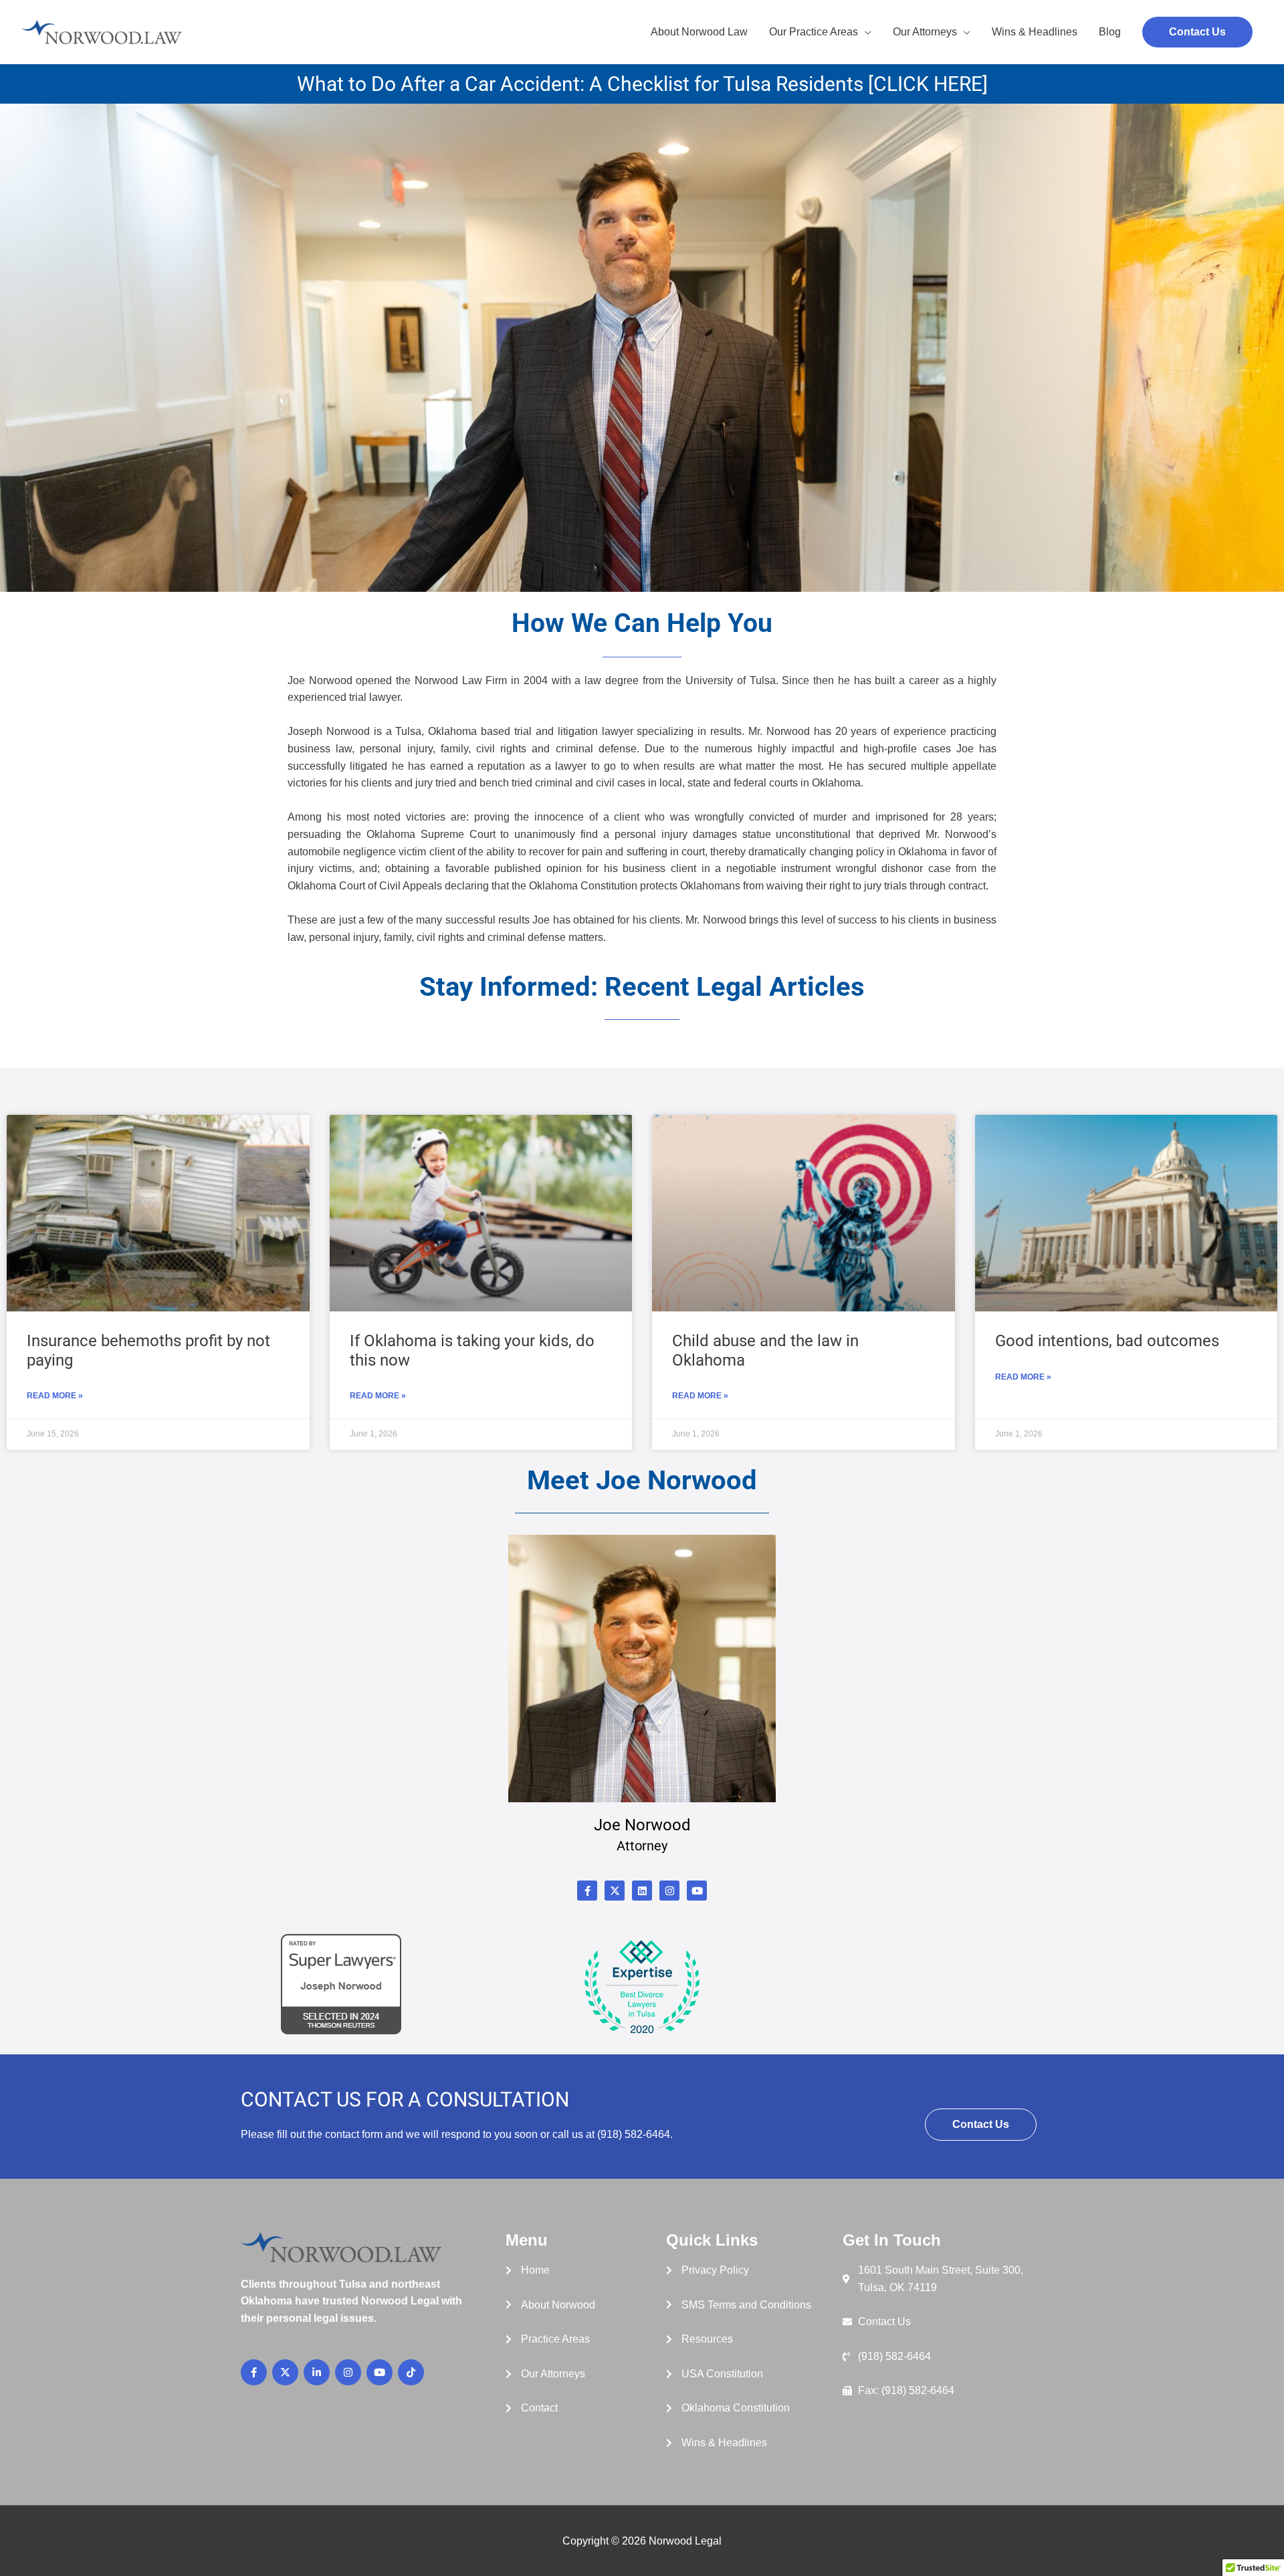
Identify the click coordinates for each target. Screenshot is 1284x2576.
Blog (1110, 32)
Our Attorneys (925, 32)
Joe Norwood (642, 1825)
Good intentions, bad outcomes (1107, 1341)
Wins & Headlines (1035, 32)
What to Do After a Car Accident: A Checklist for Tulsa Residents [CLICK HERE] (642, 84)
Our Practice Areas (814, 32)
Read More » (55, 1396)
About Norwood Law (699, 32)
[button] (1197, 32)
